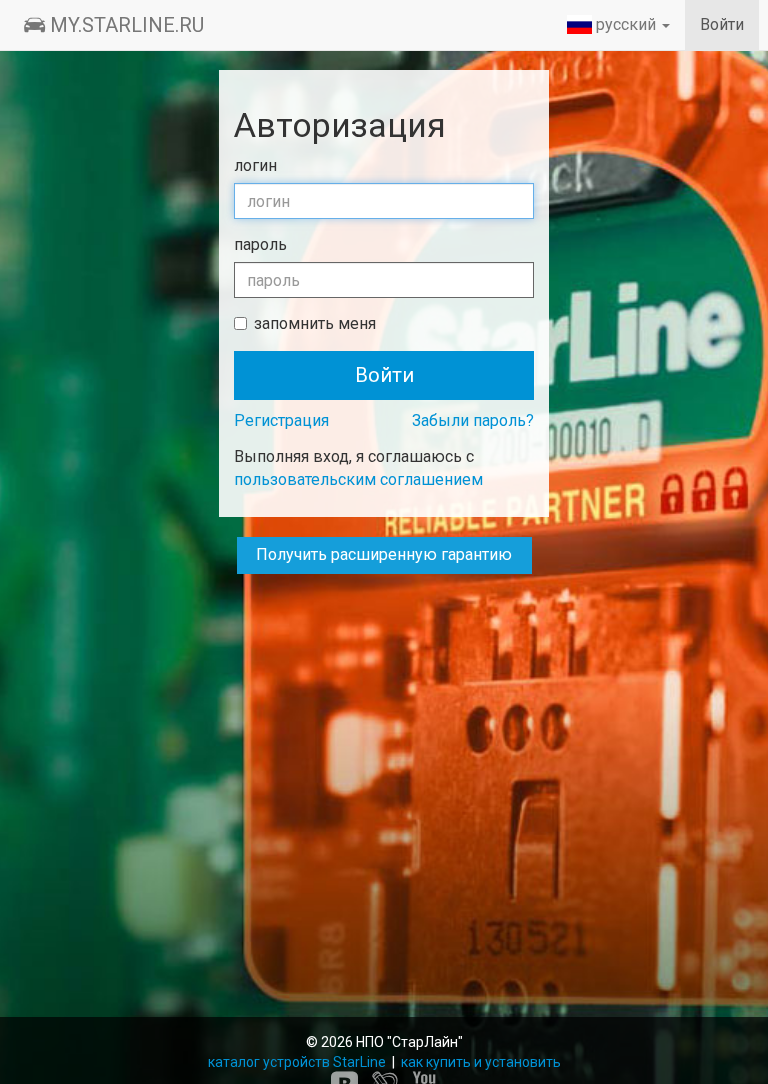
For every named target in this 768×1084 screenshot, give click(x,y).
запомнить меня (315, 323)
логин (255, 165)
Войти (722, 24)
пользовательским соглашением (358, 479)
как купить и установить (481, 1062)
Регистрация (281, 420)
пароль (260, 244)
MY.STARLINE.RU (124, 25)
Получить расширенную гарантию (384, 554)
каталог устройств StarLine (298, 1062)
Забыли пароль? (473, 420)
